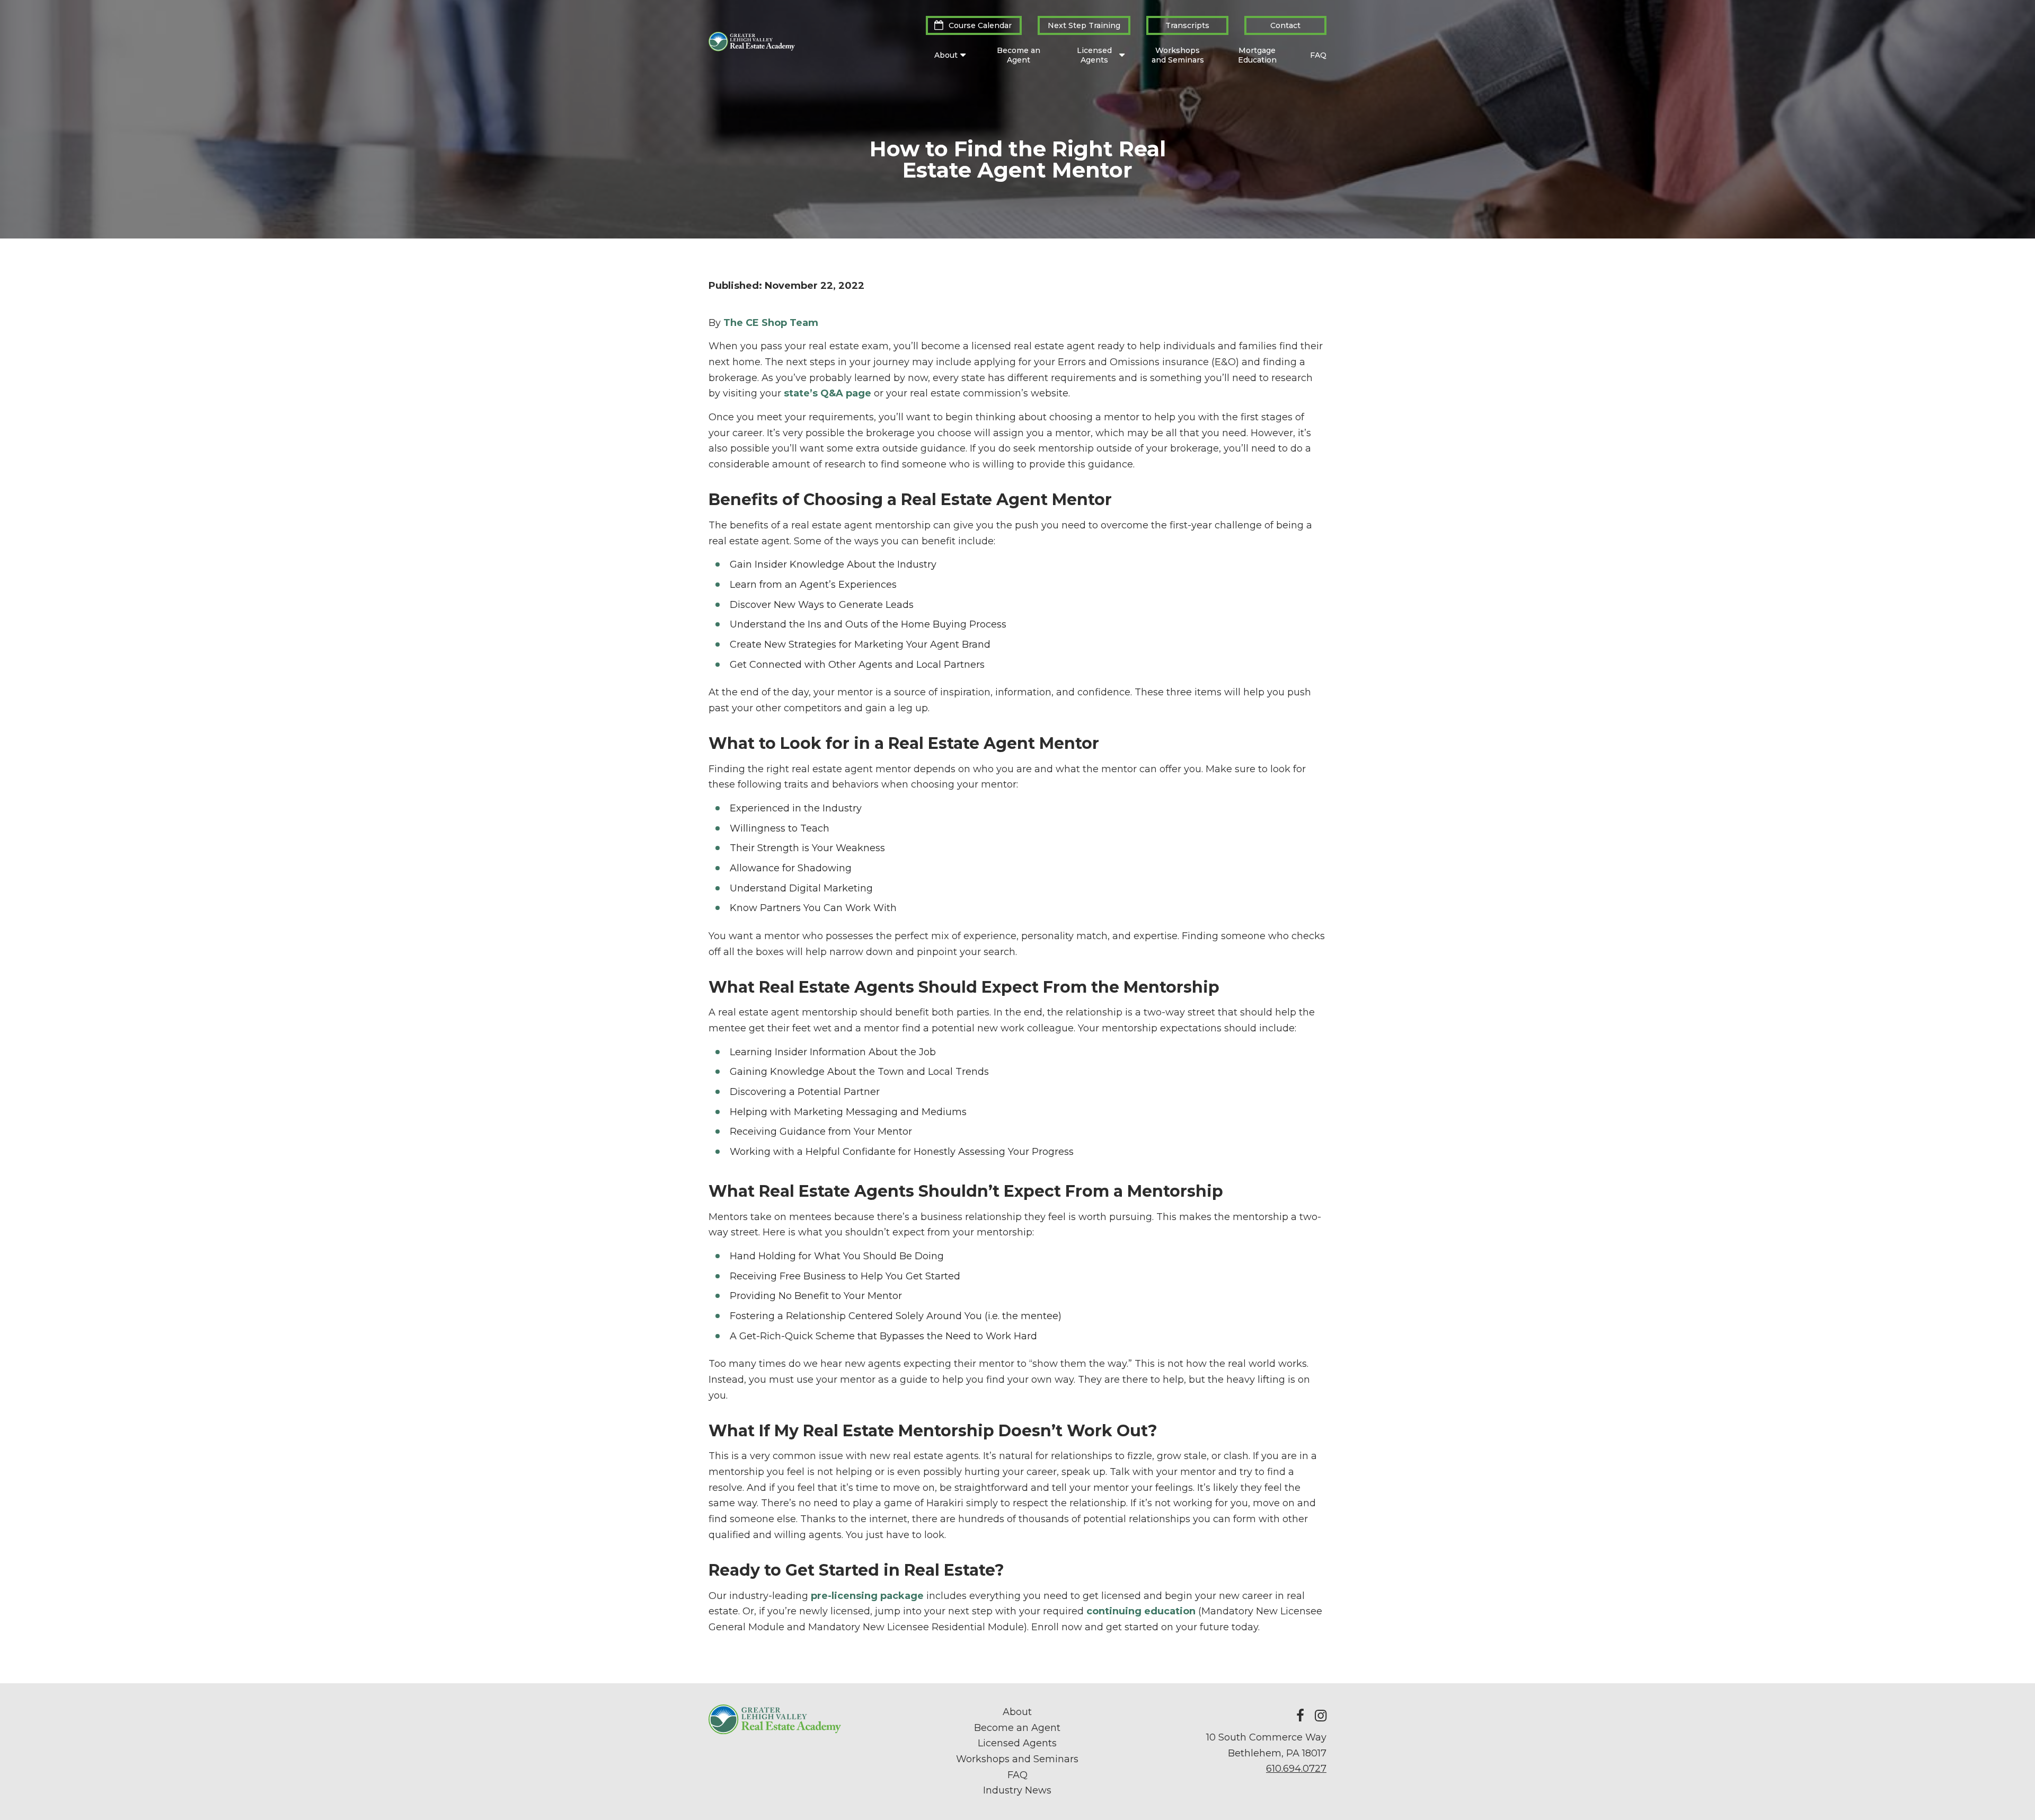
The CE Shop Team (771, 323)
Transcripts (1187, 25)
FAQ (1318, 55)
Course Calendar (980, 25)
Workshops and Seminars (1178, 55)
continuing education (1141, 1611)
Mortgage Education (1257, 55)
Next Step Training (1084, 25)
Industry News (1017, 1790)
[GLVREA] (752, 48)
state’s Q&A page (828, 393)
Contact (1285, 25)
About (946, 55)
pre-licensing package (867, 1596)
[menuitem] (974, 25)
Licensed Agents (1094, 55)
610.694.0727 (1296, 1769)
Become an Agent (1019, 55)
